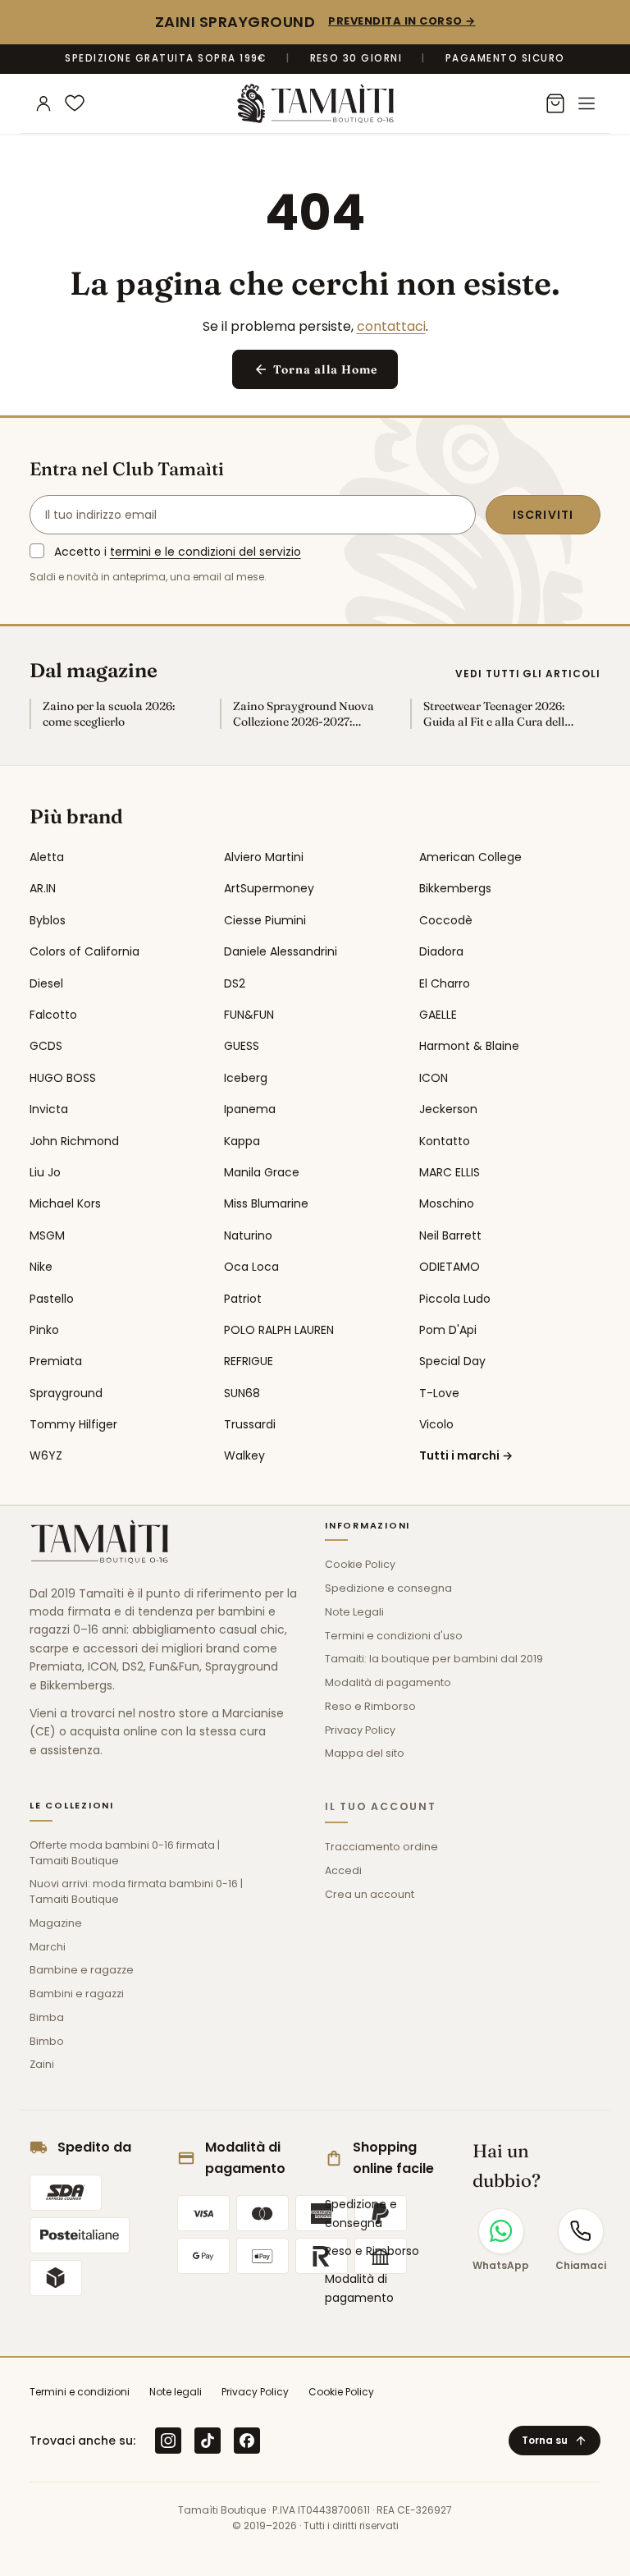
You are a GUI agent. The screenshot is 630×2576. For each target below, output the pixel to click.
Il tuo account (381, 1806)
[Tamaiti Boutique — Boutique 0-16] (315, 103)
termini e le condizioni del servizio (205, 552)
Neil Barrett (450, 1235)
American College (470, 857)
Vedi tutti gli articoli (528, 674)
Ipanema (250, 1109)
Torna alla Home (315, 370)
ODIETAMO (450, 1267)
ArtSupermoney (269, 888)
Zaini (42, 2064)
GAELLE (438, 1015)
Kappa (242, 1141)
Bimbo (47, 2041)
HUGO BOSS (63, 1078)
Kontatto (445, 1141)
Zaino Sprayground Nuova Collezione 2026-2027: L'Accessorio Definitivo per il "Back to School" (308, 714)
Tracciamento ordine (381, 1847)
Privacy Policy (360, 1730)
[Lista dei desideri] (75, 103)
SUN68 (242, 1393)
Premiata (56, 1361)
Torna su (555, 2440)
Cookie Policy (360, 1564)
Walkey (244, 1455)
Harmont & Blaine (469, 1046)
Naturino (248, 1235)
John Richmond (74, 1141)
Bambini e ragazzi (77, 1994)
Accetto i (178, 552)
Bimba (47, 2017)
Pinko (44, 1330)
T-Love (439, 1393)
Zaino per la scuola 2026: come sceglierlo (109, 714)
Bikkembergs (455, 888)
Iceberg (246, 1078)
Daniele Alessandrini (281, 951)
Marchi (48, 1947)
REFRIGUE (249, 1361)
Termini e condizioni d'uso (394, 1636)
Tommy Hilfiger (73, 1424)
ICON (434, 1078)
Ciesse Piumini (265, 920)
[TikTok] (208, 2441)
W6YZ (46, 1455)
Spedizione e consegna (388, 1588)
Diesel (46, 983)
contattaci (391, 326)
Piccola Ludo (455, 1299)
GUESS (242, 1046)
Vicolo (436, 1424)
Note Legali (354, 1612)
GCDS (46, 1046)
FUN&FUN (249, 1015)
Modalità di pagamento (388, 1682)
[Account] (43, 103)
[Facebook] (247, 2441)
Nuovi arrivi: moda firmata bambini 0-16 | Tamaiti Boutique (136, 1891)
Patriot (243, 1299)
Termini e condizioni (80, 2392)
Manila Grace (262, 1172)
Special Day (452, 1361)
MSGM (47, 1235)
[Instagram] (168, 2441)
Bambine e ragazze (82, 1970)
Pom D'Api (448, 1330)
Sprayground (66, 1393)
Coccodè (446, 920)
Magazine (56, 1923)
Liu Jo (45, 1172)
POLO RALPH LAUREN (279, 1330)
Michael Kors (65, 1203)
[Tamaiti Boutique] (99, 1542)
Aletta (47, 857)
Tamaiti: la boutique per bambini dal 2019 (434, 1659)
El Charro (445, 983)
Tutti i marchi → (466, 1455)
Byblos (48, 920)
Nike (41, 1267)
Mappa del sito (365, 1753)
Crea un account (370, 1894)
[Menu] (587, 103)
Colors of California (84, 951)
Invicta (49, 1109)
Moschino (447, 1203)
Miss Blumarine (266, 1203)
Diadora (441, 951)
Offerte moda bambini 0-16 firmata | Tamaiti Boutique (125, 1853)
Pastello (52, 1299)
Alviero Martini (264, 857)
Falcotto (53, 1015)
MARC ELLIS (450, 1172)
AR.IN (43, 888)
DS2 (235, 983)
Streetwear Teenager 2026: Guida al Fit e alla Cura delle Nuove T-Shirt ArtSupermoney (497, 714)
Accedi (343, 1870)
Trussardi (250, 1424)
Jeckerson (448, 1109)
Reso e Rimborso (370, 1706)
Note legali (176, 2392)
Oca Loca (251, 1267)
